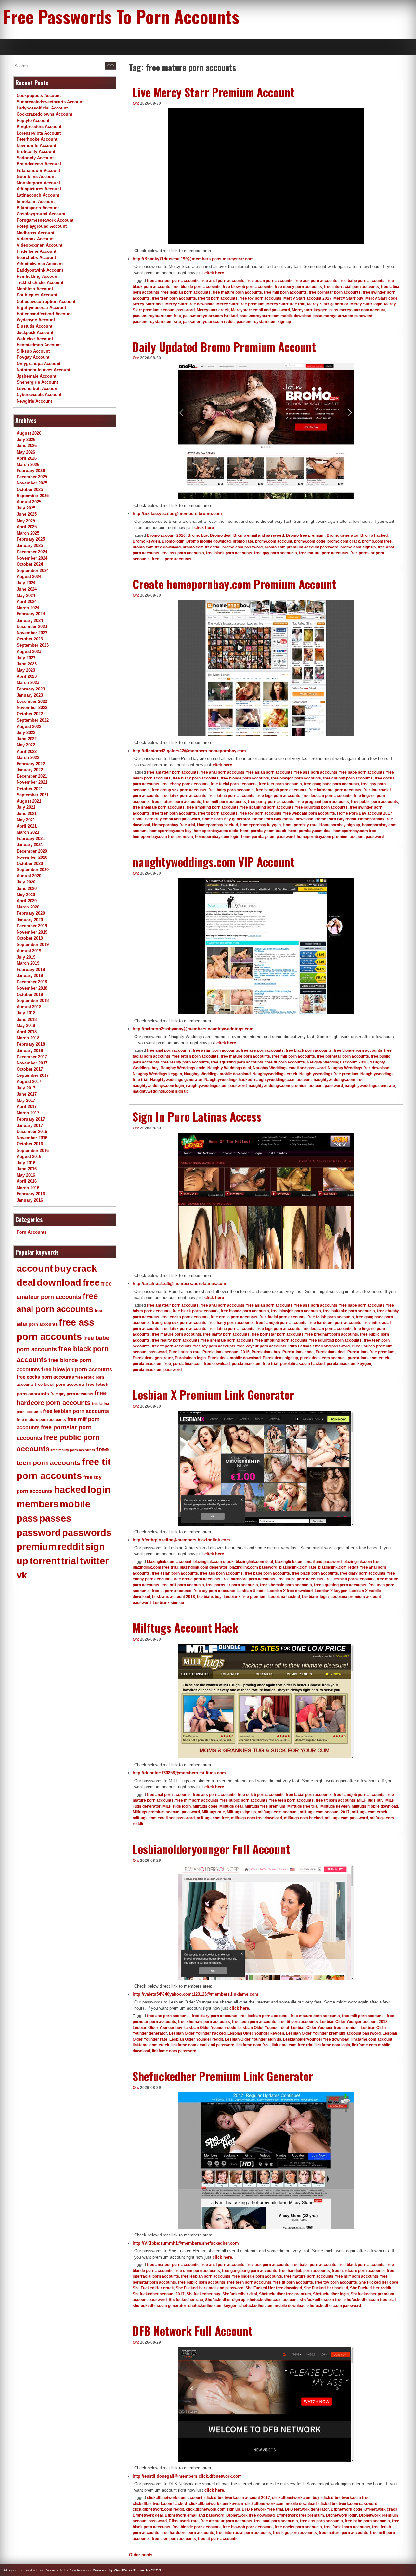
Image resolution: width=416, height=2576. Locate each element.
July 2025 (26, 508)
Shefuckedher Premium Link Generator (223, 2076)
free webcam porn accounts (309, 813)
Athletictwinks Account (40, 264)
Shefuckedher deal (240, 2294)
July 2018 (26, 1013)
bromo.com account (274, 541)
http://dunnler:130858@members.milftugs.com (179, 1773)
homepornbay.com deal (310, 831)
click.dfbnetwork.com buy (296, 2498)
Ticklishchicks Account (40, 283)
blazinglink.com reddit (338, 1567)
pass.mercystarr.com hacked (210, 316)
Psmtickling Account (38, 276)
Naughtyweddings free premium (329, 1074)
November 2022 (32, 708)
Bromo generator (343, 535)
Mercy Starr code (381, 298)
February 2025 (31, 539)
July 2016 (26, 1163)
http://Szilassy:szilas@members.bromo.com (177, 514)
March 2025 (28, 533)
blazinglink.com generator (204, 1567)
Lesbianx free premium (245, 1597)
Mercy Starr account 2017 (307, 298)
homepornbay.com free (355, 831)
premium (37, 1547)
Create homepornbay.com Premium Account (234, 584)
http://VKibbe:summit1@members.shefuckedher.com (186, 2243)
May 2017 (26, 1100)
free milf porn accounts (285, 292)
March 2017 (28, 1113)
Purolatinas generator (153, 1358)
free (91, 1282)
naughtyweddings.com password (216, 1086)
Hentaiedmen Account (39, 345)
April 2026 (27, 458)
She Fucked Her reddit (371, 2288)
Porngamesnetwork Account (45, 220)
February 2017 (31, 1119)
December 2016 (32, 1132)
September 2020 (33, 870)
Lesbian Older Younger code (210, 2028)
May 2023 (26, 670)
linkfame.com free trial (292, 2045)
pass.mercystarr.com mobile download (275, 316)
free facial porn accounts (234, 784)
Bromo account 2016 (166, 535)
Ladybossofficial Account (42, 108)
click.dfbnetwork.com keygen (216, 2504)
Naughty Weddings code (183, 1068)
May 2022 (26, 745)
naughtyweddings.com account (283, 1080)
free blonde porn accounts (196, 287)
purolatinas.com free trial (255, 1364)
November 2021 (32, 782)
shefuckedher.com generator (159, 2306)
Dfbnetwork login (342, 2515)
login (99, 1490)
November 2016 (32, 1138)
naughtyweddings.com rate (370, 1086)
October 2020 (30, 863)
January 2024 (30, 620)
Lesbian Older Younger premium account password (333, 2033)
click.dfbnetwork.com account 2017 (237, 2498)
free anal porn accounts (222, 281)
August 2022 (29, 726)
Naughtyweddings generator (176, 1080)
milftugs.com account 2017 (325, 1812)
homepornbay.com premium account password (340, 837)
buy (63, 1269)
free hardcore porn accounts (335, 790)
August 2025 (29, 502)
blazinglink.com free (362, 1562)
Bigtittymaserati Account (41, 308)
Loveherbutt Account (38, 388)
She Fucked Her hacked (326, 2288)
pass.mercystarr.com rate (157, 322)
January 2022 (30, 770)
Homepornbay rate (300, 825)
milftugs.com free (213, 1818)
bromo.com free (377, 541)
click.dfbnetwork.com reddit (158, 2509)
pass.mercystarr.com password (343, 316)
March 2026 (28, 464)
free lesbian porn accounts (186, 292)
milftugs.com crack (370, 1812)
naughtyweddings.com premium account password (296, 1086)
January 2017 (30, 1125)
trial (70, 1561)
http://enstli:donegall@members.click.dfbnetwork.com (187, 2476)
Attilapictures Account (39, 189)
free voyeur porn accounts (262, 1346)
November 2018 (32, 988)
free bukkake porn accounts (349, 1311)
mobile (75, 1504)
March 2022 (28, 758)
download (59, 1282)
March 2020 (28, 907)
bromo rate (243, 541)
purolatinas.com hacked (302, 1364)
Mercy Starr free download (190, 304)
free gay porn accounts (276, 553)
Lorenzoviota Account (39, 133)
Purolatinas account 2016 (226, 1352)
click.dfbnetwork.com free (345, 2498)
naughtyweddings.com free (339, 1080)
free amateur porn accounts (173, 281)
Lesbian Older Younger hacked (197, 2033)
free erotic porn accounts (234, 1317)
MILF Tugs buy (370, 1800)
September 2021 (33, 795)
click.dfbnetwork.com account (175, 2498)
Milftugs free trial (303, 1806)
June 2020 (27, 889)
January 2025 (30, 545)
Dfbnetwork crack (381, 2509)
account (35, 1269)
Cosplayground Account (41, 214)
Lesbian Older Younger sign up (253, 2039)
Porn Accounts (32, 1232)
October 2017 (30, 1069)
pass (27, 1518)
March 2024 (28, 608)
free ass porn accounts (316, 281)
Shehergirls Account (37, 382)
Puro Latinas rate (185, 1352)
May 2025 (26, 521)
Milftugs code (205, 1806)
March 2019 (28, 963)
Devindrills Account (36, 145)
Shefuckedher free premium (285, 2294)
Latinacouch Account (38, 195)
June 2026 (27, 446)
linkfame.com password (174, 2051)
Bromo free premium (305, 535)
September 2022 (33, 720)
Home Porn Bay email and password (166, 819)
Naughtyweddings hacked (228, 1080)
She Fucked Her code (379, 2282)
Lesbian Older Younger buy (157, 2028)
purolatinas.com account (323, 1358)
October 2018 (30, 994)
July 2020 (26, 882)
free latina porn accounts (231, 796)
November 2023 (32, 633)
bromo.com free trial (201, 547)
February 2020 (31, 913)
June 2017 (27, 1094)
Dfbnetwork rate (184, 2521)
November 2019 (32, 932)
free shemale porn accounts (159, 807)
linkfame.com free (253, 2045)
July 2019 (26, 957)
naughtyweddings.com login (158, 1086)
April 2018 (27, 1032)
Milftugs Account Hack (185, 1628)
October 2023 (30, 639)
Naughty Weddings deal (229, 1068)
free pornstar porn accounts (335, 292)
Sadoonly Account (35, 158)
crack (85, 1269)
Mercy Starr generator (328, 304)
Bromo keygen (146, 541)
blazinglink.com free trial (155, 1567)
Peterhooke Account (37, 139)
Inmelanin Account (36, 202)
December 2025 (32, 477)
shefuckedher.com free (321, 2300)
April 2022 (27, 751)
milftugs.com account (278, 1812)
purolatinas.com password (157, 1370)
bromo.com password (242, 547)
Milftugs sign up (241, 1812)
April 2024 (27, 602)
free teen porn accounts (174, 298)
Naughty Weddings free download (358, 1068)
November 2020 (32, 857)
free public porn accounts (375, 802)
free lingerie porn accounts (257, 2276)
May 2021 (26, 820)
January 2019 (30, 976)
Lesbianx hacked (284, 1597)
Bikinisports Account (38, 208)
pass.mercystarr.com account (357, 310)
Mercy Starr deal (148, 304)
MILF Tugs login (177, 1806)
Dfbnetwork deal (148, 2515)
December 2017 (32, 1057)
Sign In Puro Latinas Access (197, 1116)
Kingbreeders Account (39, 127)
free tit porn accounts (218, 298)
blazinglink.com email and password (308, 1562)
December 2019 (32, 926)
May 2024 (26, 595)
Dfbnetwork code (347, 2509)
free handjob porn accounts (281, 790)
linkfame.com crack (151, 2045)
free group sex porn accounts (179, 790)
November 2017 (32, 1063)
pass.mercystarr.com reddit (209, 322)
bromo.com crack (344, 541)
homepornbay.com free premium (163, 837)
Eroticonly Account (36, 152)
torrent (45, 1561)
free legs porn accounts (278, 796)
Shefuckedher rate (186, 2300)
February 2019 (31, 969)
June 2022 (27, 739)
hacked (70, 1490)
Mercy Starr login (366, 304)
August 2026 (29, 433)
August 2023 (29, 652)
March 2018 (28, 1038)
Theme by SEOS (147, 2570)
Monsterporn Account (38, 183)
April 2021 (27, 826)
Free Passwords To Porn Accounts (121, 16)
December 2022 (32, 701)
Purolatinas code (298, 1352)
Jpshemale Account (36, 376)
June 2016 (27, 1169)
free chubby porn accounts (348, 778)
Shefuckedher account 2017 (159, 2294)
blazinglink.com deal (254, 1562)
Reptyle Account (33, 120)
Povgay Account (33, 357)
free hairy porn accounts (231, 790)
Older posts (141, 2555)
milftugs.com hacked (303, 1818)
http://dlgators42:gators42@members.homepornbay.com (189, 751)
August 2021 (29, 801)
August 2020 (29, 876)
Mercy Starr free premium (240, 304)
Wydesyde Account (36, 320)
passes (55, 1518)
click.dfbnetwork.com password (348, 2504)
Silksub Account (33, 351)
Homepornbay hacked (217, 825)
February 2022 (31, 764)
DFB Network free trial (262, 2509)
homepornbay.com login (217, 837)
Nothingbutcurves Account (43, 370)
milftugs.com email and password (164, 1818)
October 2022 (30, 714)
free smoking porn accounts (213, 807)
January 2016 (30, 1200)
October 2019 (30, 938)
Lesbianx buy (209, 1597)
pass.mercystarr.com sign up (264, 322)
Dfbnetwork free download (250, 2515)
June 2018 (27, 1019)
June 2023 (27, 664)
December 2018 (32, 982)
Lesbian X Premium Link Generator (213, 1395)
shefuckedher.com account (273, 2300)
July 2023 (26, 658)
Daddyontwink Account (40, 270)
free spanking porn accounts (267, 807)
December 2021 (32, 776)
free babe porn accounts (362, 281)
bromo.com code (310, 541)
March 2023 (28, 683)
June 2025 (27, 514)
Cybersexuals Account (39, 395)
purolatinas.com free (152, 1364)
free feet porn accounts (280, 784)
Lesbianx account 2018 (174, 1597)
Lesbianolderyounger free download (316, 2039)
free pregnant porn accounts (323, 802)
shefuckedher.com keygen (213, 2306)
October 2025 (30, 489)
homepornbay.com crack (263, 831)
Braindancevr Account (39, 164)
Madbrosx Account (35, 233)
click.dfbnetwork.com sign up (213, 2509)
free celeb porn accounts (261, 1795)
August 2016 (29, 1157)
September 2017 (33, 1075)
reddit (71, 1547)
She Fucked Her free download (274, 2288)
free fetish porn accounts (195, 1056)
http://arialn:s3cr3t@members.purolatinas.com (179, 1284)
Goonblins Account (36, 177)
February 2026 (31, 471)
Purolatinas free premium (371, 1352)
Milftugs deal (231, 1806)
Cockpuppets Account (39, 95)
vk (22, 1575)
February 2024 (31, 614)
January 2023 (30, 695)
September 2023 (33, 645)
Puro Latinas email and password (319, 1346)
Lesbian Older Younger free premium (325, 2028)
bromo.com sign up (358, 547)
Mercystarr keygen (310, 310)
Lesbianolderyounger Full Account (211, 1849)
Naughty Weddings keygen (157, 1074)
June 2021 (27, 813)
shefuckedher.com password (334, 2306)
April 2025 (27, 527)
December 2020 (32, 851)
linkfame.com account (372, 2039)
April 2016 (27, 1181)
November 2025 (32, 483)
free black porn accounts (229, 553)
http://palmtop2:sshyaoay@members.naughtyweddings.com (193, 1029)
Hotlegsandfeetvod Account (44, 314)
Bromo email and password (259, 535)
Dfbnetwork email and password (195, 2515)
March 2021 (28, 832)
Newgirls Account (34, 401)
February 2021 (31, 838)
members (38, 1504)
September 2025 (33, 496)
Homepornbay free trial (174, 825)
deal (26, 1282)
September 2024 (33, 570)
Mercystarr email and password (260, 310)
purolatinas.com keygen (349, 1364)
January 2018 (30, 1051)
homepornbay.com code (216, 831)
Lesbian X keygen (331, 1591)
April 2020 (27, 901)
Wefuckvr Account (35, 339)
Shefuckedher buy (203, 2294)
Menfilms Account (35, 289)
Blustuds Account (34, 326)
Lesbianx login (315, 1597)
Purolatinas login (190, 1358)
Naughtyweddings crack (275, 1074)
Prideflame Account (36, 251)
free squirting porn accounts (322, 807)
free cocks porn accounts (185, 1317)
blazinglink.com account (169, 1562)
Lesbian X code (251, 1591)
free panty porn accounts (271, 802)
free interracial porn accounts (351, 287)
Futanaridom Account (38, 170)
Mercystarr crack (213, 310)
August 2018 (29, 1007)
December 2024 (32, 552)
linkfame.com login (333, 2045)
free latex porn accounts (184, 796)
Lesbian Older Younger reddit (196, 2039)
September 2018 (33, 1001)
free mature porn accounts (237, 292)
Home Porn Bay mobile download (283, 819)
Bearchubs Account (36, 258)
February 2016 (31, 1194)
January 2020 (30, 920)
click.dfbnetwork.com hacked (160, 2504)
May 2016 (26, 1175)
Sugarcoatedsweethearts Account (50, 102)
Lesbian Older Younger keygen (256, 2033)
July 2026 (26, 439)
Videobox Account (35, 239)
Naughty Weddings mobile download (217, 1074)
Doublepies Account (37, 295)
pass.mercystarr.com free (157, 316)
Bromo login (173, 541)
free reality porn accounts (185, 1062)
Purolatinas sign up (280, 1358)
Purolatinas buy (266, 1352)
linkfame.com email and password (203, 2045)
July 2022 (26, 733)
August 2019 (29, 951)
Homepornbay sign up (340, 825)
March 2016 (28, 1188)
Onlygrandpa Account (39, 363)
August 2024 (29, 577)
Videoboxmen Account (39, 245)
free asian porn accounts (269, 281)
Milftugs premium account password (166, 1812)
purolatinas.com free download (201, 1364)
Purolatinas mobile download (234, 1358)
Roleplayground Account (42, 226)
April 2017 (27, 1107)
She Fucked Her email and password (210, 2288)
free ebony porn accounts (298, 287)
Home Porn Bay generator (226, 819)
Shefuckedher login (331, 2294)
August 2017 (29, 1082)
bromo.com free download (157, 547)
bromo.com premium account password (301, 547)
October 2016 (30, 1144)
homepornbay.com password (268, 837)
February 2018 (31, 1044)
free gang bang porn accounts (331, 784)
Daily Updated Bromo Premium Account (224, 347)
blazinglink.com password (253, 1567)
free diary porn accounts (363, 1573)
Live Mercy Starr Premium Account (214, 92)
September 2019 (33, 944)
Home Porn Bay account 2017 (365, 813)
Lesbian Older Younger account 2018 (354, 2022)
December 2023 (32, 627)
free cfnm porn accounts (197, 2271)
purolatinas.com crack (369, 1358)
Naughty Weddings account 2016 (337, 1062)
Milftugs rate (213, 1812)
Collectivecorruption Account (46, 301)
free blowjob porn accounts (248, 287)
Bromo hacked (374, 535)
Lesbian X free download (290, 1591)
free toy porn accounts (260, 298)
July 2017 (26, 1088)
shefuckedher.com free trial (370, 2300)
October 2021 (30, 789)
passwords (87, 1533)
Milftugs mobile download (375, 1806)
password (39, 1533)
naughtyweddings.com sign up (161, 1091)
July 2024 (26, 583)
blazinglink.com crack (214, 1562)
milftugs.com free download (257, 1818)
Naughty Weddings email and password (289, 1068)
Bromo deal (221, 535)
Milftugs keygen (335, 1806)
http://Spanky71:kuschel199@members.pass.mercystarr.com (193, 259)
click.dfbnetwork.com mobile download (281, 2504)
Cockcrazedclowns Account (44, 114)
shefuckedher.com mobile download (272, 2306)
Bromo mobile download (208, 541)
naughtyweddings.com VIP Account (214, 862)
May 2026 (26, 452)
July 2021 (26, 807)
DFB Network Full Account (193, 2331)
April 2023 (27, 676)
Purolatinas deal (331, 1352)
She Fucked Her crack (153, 2288)
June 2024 (27, 589)
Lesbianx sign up (168, 1603)
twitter (94, 1561)
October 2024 (30, 564)
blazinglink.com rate (298, 1567)
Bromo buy (198, 535)
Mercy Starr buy (348, 298)
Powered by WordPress (112, 2570)
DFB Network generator (307, 2509)
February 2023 (31, 689)
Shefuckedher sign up (225, 2300)
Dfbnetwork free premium (300, 2515)
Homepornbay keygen (260, 825)
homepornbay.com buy (171, 831)
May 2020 (26, 895)
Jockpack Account (35, 333)
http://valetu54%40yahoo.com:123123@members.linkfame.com (195, 1994)
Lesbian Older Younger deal (264, 2028)
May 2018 (26, 1026)
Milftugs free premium (265, 1806)
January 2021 (30, 845)
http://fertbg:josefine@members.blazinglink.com (181, 1540)
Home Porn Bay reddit (336, 819)
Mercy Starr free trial (286, 304)
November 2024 (32, 558)
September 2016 (33, 1150)
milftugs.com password (346, 1818)
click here (214, 273)
